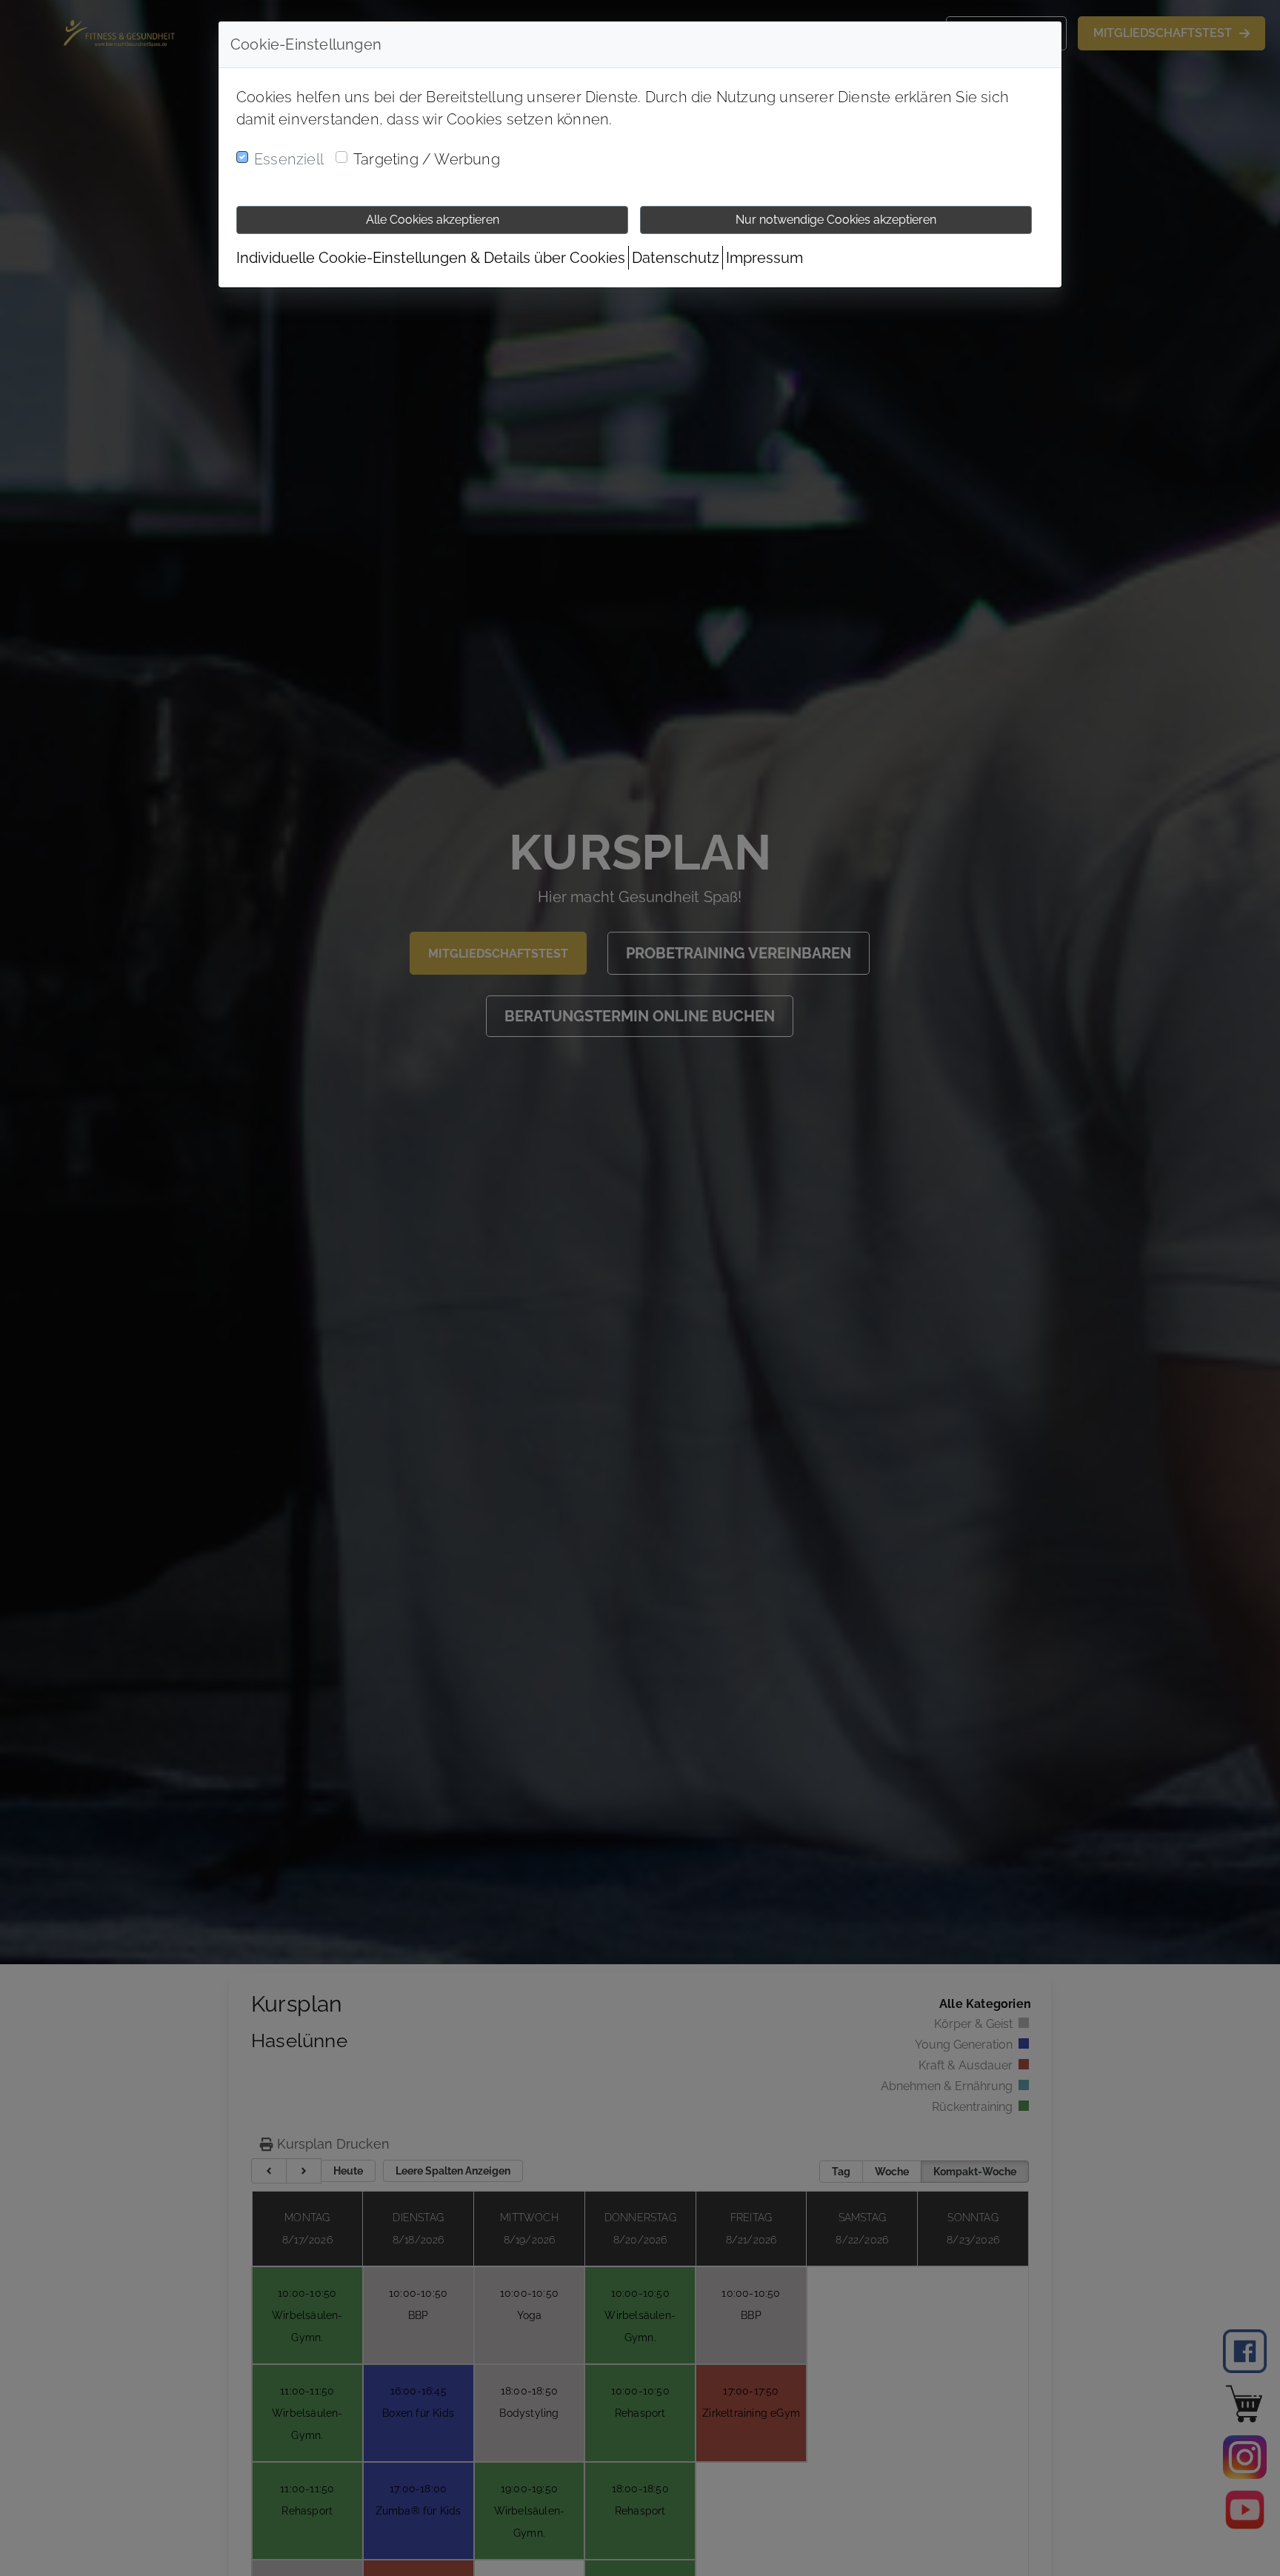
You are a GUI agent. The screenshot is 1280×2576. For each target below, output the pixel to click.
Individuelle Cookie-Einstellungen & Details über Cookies (431, 258)
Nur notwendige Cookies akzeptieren (836, 220)
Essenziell (289, 159)
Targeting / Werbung (427, 159)
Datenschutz (676, 258)
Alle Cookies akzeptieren (433, 220)
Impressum (764, 258)
